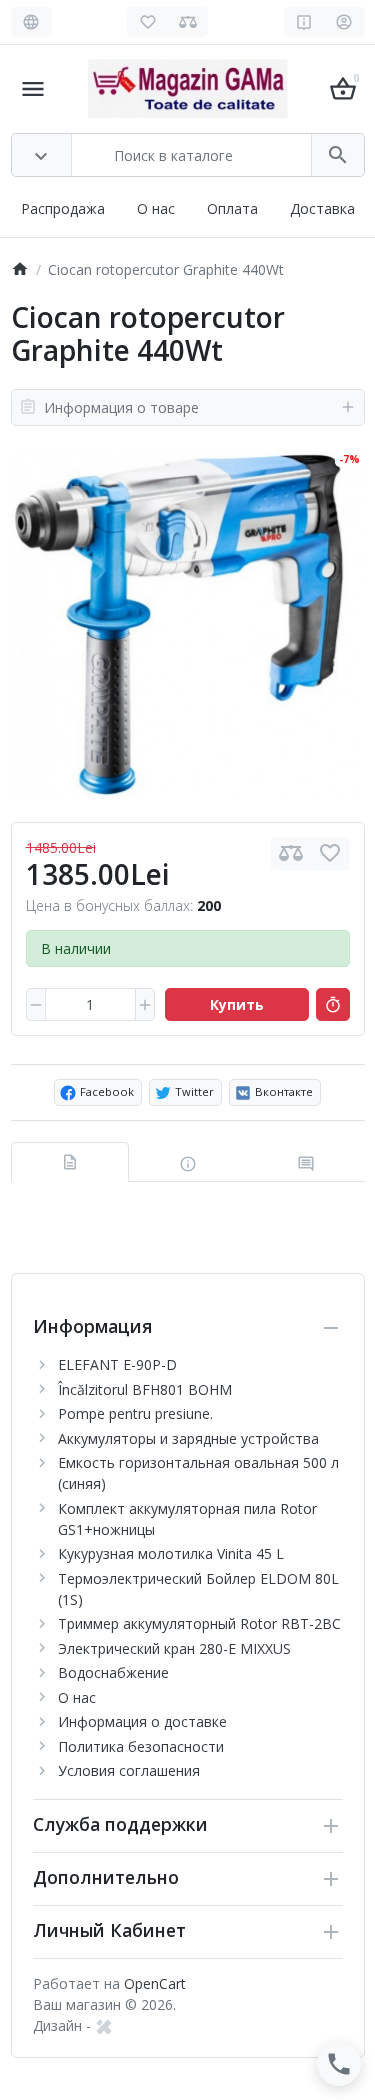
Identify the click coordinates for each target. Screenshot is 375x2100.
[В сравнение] (291, 853)
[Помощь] (304, 22)
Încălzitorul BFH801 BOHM (145, 1389)
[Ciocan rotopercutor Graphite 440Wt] (188, 624)
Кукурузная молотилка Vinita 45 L (171, 1553)
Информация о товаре (121, 407)
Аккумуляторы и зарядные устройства (188, 1438)
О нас (156, 208)
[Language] (31, 22)
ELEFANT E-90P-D (117, 1364)
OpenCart (155, 1983)
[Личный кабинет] (344, 22)
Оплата (232, 208)
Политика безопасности (141, 1746)
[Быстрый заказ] (333, 1005)
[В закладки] (330, 853)
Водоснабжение (113, 1672)
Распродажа (63, 208)
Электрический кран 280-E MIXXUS (174, 1648)
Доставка (322, 208)
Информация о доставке (142, 1721)
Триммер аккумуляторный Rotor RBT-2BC (199, 1623)
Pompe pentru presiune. (135, 1413)
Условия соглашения (129, 1770)
